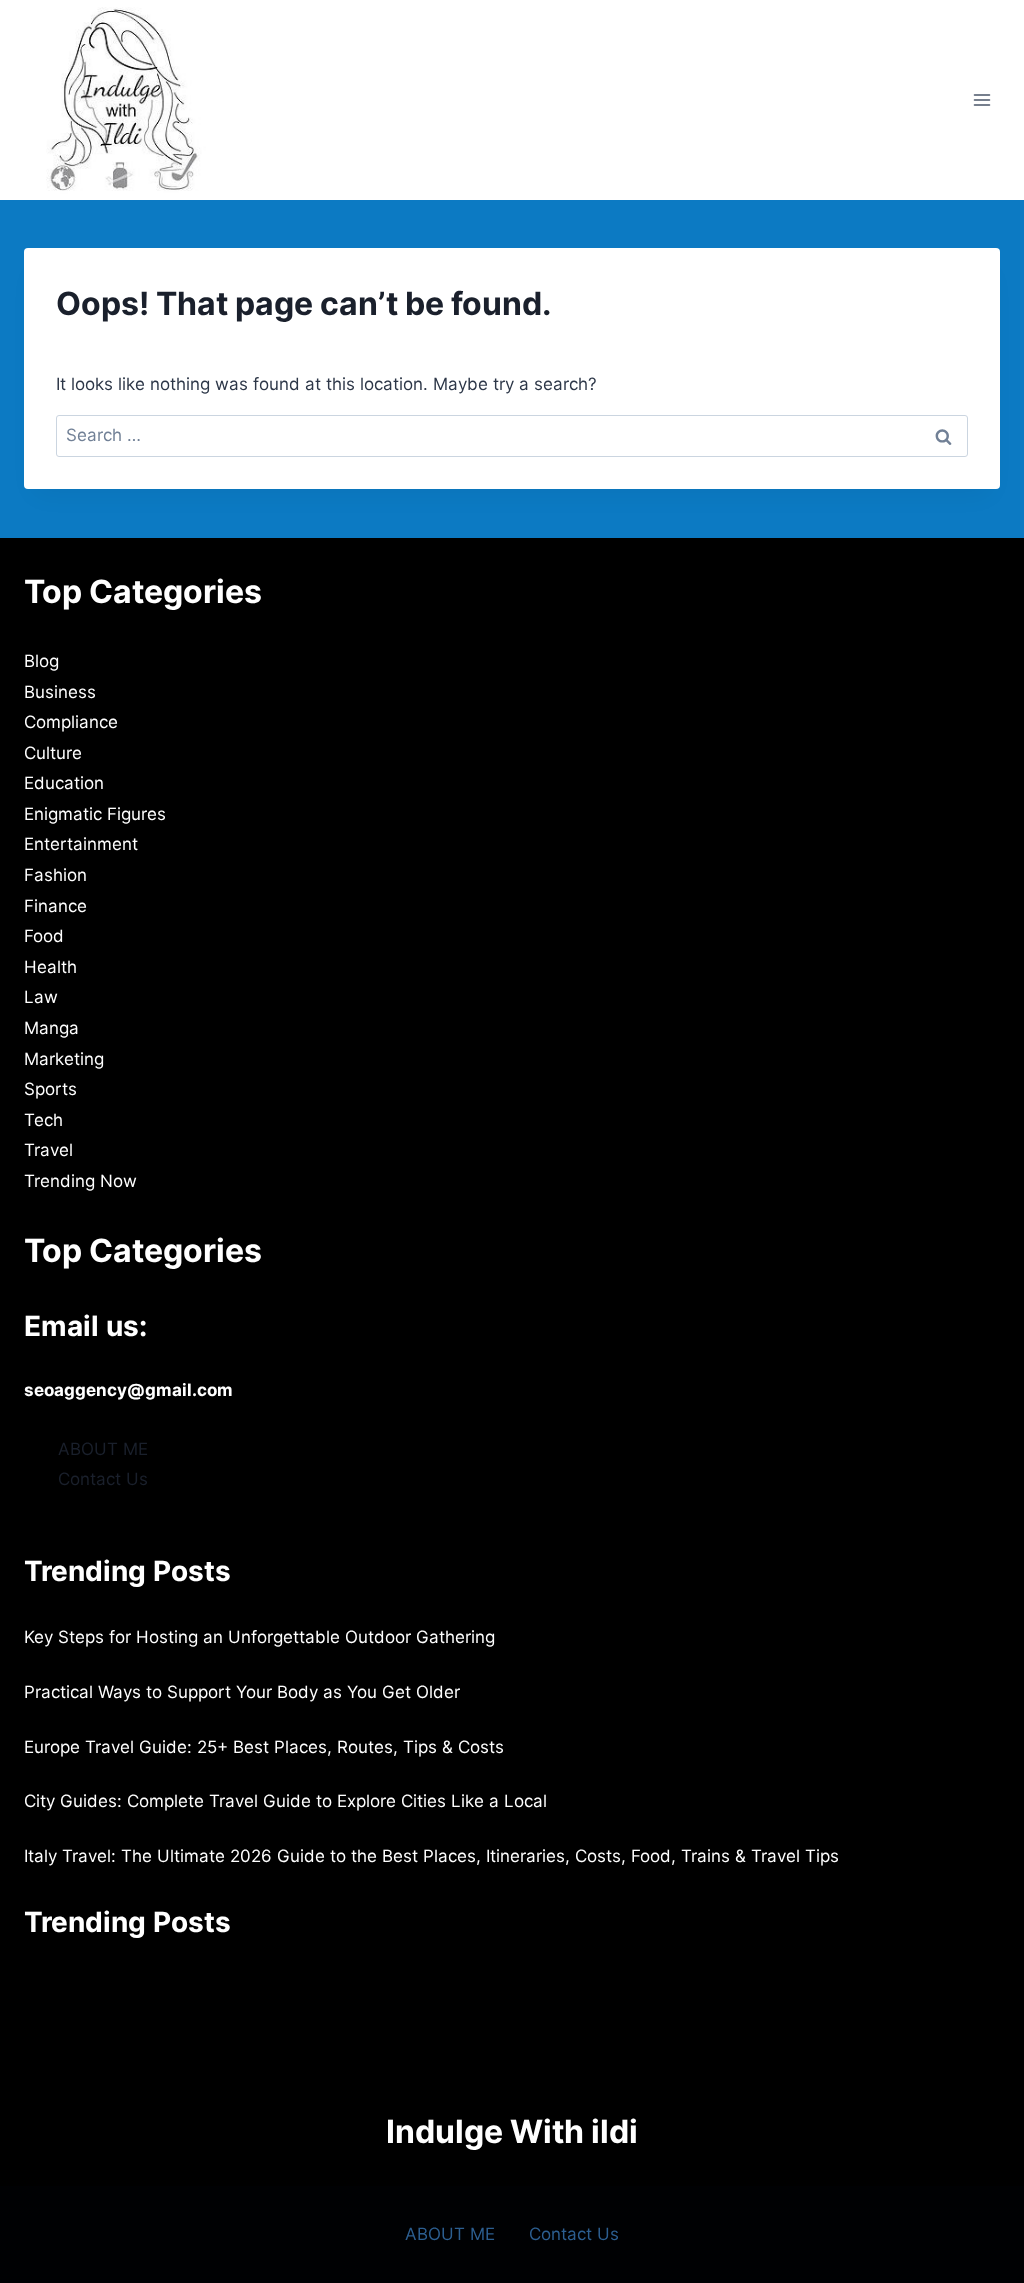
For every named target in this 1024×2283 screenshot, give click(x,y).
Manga (51, 1028)
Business (60, 692)
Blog (41, 661)
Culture (53, 753)
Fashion (55, 875)
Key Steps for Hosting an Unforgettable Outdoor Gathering (259, 1637)
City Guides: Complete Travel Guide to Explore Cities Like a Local (285, 1801)
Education (64, 783)
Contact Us (103, 1479)
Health (50, 967)
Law (41, 997)
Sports (50, 1089)
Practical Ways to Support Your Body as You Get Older (242, 1692)
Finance (55, 906)
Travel (48, 1150)
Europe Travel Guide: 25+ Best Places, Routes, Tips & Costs (264, 1747)
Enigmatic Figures (95, 814)
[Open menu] (981, 99)
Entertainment (81, 844)
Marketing (64, 1059)
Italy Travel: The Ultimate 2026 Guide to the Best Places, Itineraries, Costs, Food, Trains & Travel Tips (431, 1856)
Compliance (71, 722)
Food (44, 936)
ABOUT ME (103, 1449)
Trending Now (80, 1181)
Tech (43, 1120)
